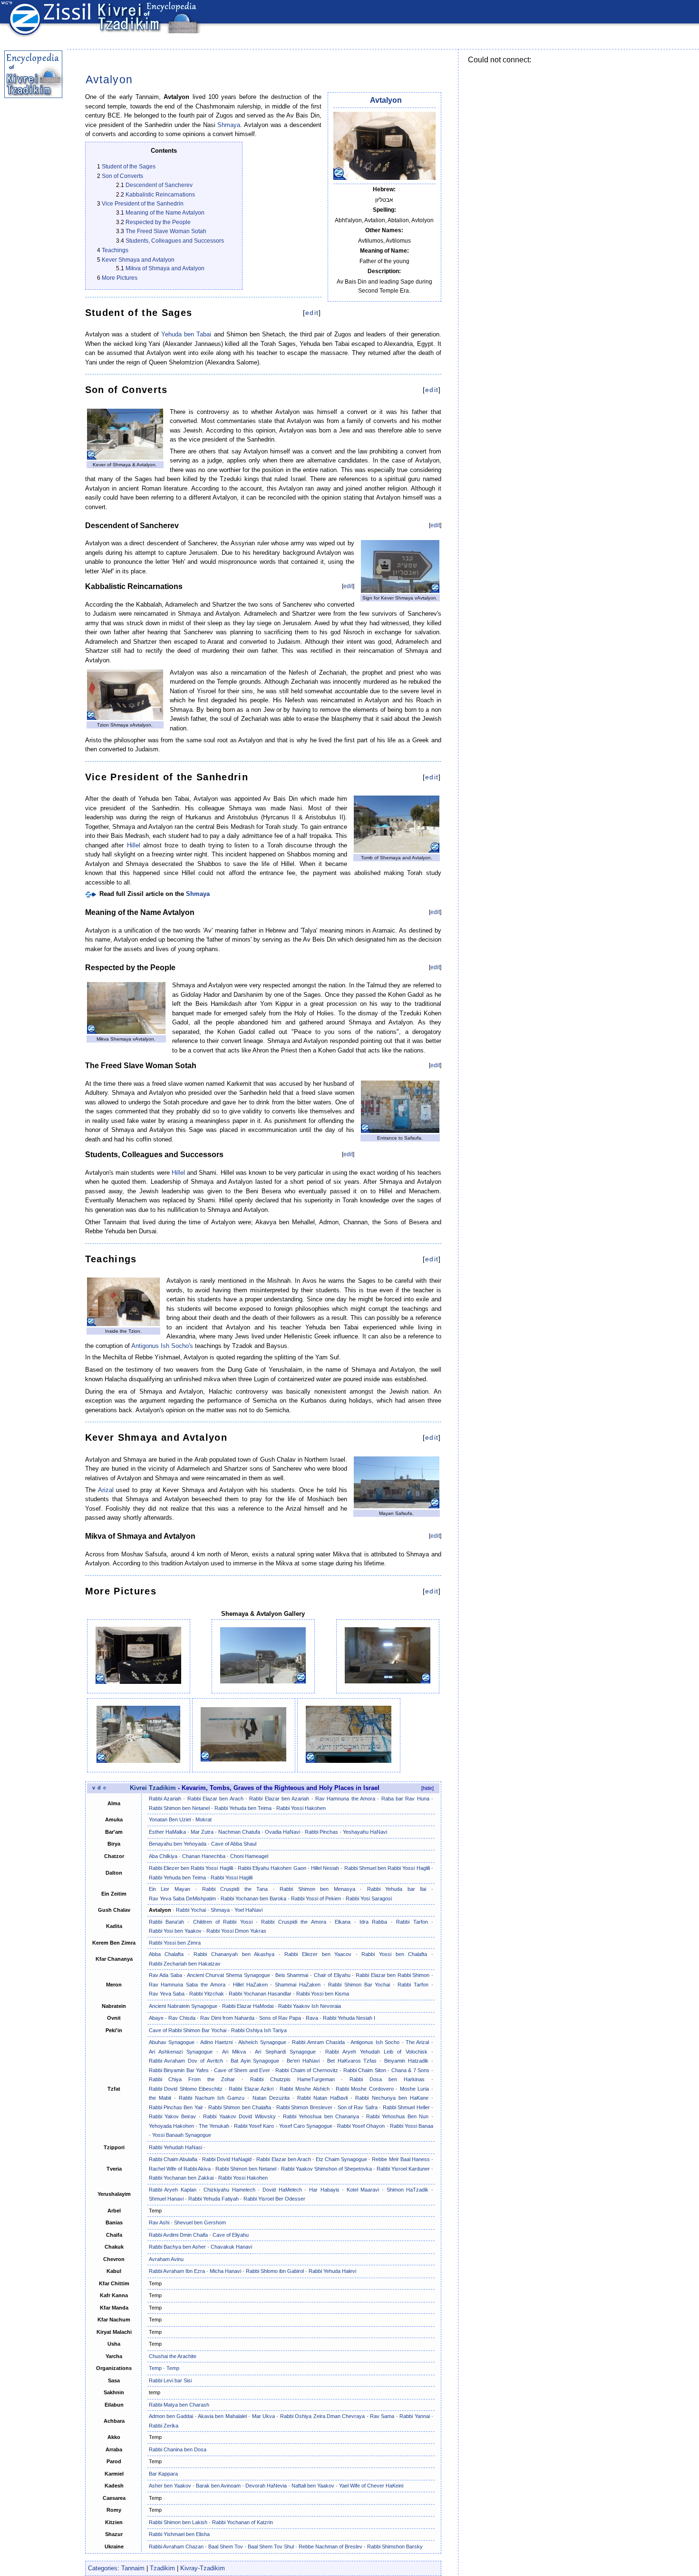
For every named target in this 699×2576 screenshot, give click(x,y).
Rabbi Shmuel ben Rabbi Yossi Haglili (387, 1868)
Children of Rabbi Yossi (223, 1922)
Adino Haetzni (216, 2042)
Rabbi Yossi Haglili (232, 1878)
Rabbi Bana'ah (166, 1922)
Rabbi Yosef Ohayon (361, 2126)
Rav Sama (382, 2416)
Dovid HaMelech (282, 2190)
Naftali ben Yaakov (313, 2486)
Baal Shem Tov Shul (271, 2547)
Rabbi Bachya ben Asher (177, 2247)
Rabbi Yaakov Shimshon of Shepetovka (326, 2169)
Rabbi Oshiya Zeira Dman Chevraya (323, 2416)
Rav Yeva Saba (167, 1994)
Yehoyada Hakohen (171, 2126)
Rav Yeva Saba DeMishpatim (182, 1898)
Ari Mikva (234, 2052)
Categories (103, 2568)
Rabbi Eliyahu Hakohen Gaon (272, 1868)
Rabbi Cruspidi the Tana (235, 1889)
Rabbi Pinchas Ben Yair (176, 2107)
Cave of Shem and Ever (242, 2070)
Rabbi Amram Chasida (318, 2042)
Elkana (343, 1922)
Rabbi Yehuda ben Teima (243, 1808)
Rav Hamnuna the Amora (345, 1799)
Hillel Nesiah (325, 1868)
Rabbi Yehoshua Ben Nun (397, 2116)
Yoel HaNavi (248, 1910)
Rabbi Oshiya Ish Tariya (259, 2030)
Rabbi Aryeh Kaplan (173, 2190)
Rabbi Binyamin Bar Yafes (179, 2070)
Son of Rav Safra (358, 2107)
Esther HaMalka (167, 1832)
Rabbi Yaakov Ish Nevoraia (310, 2006)
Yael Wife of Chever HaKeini (371, 2486)
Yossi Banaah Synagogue (182, 2135)
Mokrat (204, 1819)
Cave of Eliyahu (231, 2235)
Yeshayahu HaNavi (365, 1832)
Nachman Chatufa (239, 1832)
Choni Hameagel (249, 1856)
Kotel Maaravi (363, 2190)
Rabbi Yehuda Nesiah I (349, 2018)
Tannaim (133, 2568)
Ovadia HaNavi (282, 1832)
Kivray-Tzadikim (203, 2568)
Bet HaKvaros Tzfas (352, 2061)
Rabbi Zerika (164, 2426)
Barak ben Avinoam (218, 2486)
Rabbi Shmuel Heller (406, 2107)
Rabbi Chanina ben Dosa (178, 2449)
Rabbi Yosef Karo (254, 2126)
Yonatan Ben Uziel (170, 1819)
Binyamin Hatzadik (406, 2061)
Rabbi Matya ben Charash (179, 2405)
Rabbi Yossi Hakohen (301, 1808)
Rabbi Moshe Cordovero (365, 2089)
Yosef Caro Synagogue (306, 2126)
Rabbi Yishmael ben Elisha (179, 2534)
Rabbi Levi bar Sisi (170, 2380)
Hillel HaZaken (250, 1985)
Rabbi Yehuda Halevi (332, 2271)
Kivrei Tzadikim (153, 1788)
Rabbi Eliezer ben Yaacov (318, 1954)
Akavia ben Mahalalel (222, 2416)
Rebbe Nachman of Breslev (330, 2547)
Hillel (134, 845)
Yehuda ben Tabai (186, 334)
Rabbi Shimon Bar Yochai (359, 1985)
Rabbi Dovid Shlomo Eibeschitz (186, 2089)
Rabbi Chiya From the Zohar (192, 2079)
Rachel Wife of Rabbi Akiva (180, 2169)
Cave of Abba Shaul (234, 1844)
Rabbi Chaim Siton (365, 2070)
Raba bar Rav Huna (405, 1799)
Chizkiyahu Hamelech (229, 2190)
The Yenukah (214, 2126)
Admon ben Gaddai (171, 2416)
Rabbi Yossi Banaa (412, 2126)
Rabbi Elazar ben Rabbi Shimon (393, 1975)
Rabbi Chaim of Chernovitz (307, 2070)
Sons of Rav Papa (280, 2018)
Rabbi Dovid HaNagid (227, 2159)
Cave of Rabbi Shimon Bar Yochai (188, 2030)
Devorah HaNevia (266, 2486)
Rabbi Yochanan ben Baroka (253, 1898)
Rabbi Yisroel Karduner (403, 2169)
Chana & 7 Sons (411, 2070)
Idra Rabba (373, 1922)
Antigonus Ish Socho (375, 2042)
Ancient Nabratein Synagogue (183, 2006)
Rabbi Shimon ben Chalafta (240, 2107)
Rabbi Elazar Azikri (251, 2089)
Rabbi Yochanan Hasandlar (260, 1994)
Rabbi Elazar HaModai (248, 2006)
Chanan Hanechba (204, 1856)
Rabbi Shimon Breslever (304, 2107)
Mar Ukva (263, 2416)
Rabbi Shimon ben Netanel (179, 1808)
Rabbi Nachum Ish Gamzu (212, 2098)
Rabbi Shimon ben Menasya (317, 1889)
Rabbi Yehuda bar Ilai (397, 1889)
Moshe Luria (415, 2089)
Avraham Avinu (166, 2259)
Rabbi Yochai (191, 1910)
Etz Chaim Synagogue (341, 2159)
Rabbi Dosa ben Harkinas (387, 2079)
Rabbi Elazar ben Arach (215, 1799)
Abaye (156, 2018)
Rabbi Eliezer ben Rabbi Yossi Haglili (191, 1868)
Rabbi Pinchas (321, 1832)
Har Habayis (324, 2190)
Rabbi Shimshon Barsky (395, 2547)
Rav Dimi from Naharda (227, 2018)
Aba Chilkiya (163, 1856)
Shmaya (229, 125)
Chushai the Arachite (173, 2356)
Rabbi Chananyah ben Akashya (234, 1954)
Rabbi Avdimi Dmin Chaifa (178, 2235)
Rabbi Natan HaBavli (322, 2098)
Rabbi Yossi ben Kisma (323, 1994)
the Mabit (160, 2098)
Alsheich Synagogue (262, 2042)
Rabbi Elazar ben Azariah (279, 1799)
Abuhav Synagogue (172, 2042)
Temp (155, 2368)
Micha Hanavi (225, 2271)
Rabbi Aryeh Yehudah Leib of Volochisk (376, 2052)
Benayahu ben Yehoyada (178, 1844)
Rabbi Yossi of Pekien (316, 1898)
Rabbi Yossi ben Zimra (175, 1943)
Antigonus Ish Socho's (162, 1346)
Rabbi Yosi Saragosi (369, 1898)
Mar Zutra (202, 1832)
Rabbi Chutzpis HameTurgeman (292, 2079)
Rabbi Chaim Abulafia (173, 2159)
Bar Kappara (163, 2474)
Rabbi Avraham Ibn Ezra (177, 2271)
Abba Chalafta (166, 1954)
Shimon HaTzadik (408, 2190)
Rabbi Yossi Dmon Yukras (236, 1931)
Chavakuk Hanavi (231, 2247)
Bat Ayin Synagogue (255, 2061)
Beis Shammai (292, 1975)
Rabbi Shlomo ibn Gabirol (275, 2271)
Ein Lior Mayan (170, 1889)
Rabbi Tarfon (412, 1922)
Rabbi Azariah (165, 1799)
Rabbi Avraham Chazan (176, 2547)
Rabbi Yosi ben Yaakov (175, 1931)
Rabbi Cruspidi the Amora (293, 1922)
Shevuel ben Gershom (200, 2222)
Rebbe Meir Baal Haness (401, 2159)
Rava (312, 2018)
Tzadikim (162, 2568)
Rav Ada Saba (165, 1975)
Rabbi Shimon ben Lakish (178, 2522)
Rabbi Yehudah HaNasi (175, 2147)
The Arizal (417, 2042)
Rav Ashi (159, 2222)
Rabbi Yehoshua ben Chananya (321, 2116)
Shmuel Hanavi (166, 2199)
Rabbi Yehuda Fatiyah (214, 2199)
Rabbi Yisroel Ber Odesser (274, 2199)
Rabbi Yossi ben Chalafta (394, 1954)
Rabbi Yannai (414, 2416)
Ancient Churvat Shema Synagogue (228, 1975)
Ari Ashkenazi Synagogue (181, 2052)
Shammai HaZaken (298, 1985)
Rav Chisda (182, 2018)
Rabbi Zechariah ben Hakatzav (185, 1964)
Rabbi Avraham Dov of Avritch (186, 2061)
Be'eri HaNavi (303, 2061)
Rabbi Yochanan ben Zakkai (181, 2178)
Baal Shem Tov (226, 2547)
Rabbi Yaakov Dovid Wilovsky (239, 2116)
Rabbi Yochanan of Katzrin (243, 2522)
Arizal (106, 1490)
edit (312, 313)
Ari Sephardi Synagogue (285, 2052)
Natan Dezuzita (271, 2098)
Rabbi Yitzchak (207, 1994)
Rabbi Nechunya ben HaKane (392, 2098)
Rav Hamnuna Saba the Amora (187, 1985)
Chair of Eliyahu (332, 1975)
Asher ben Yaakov (170, 2486)
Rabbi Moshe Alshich (304, 2089)
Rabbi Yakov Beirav (173, 2116)
